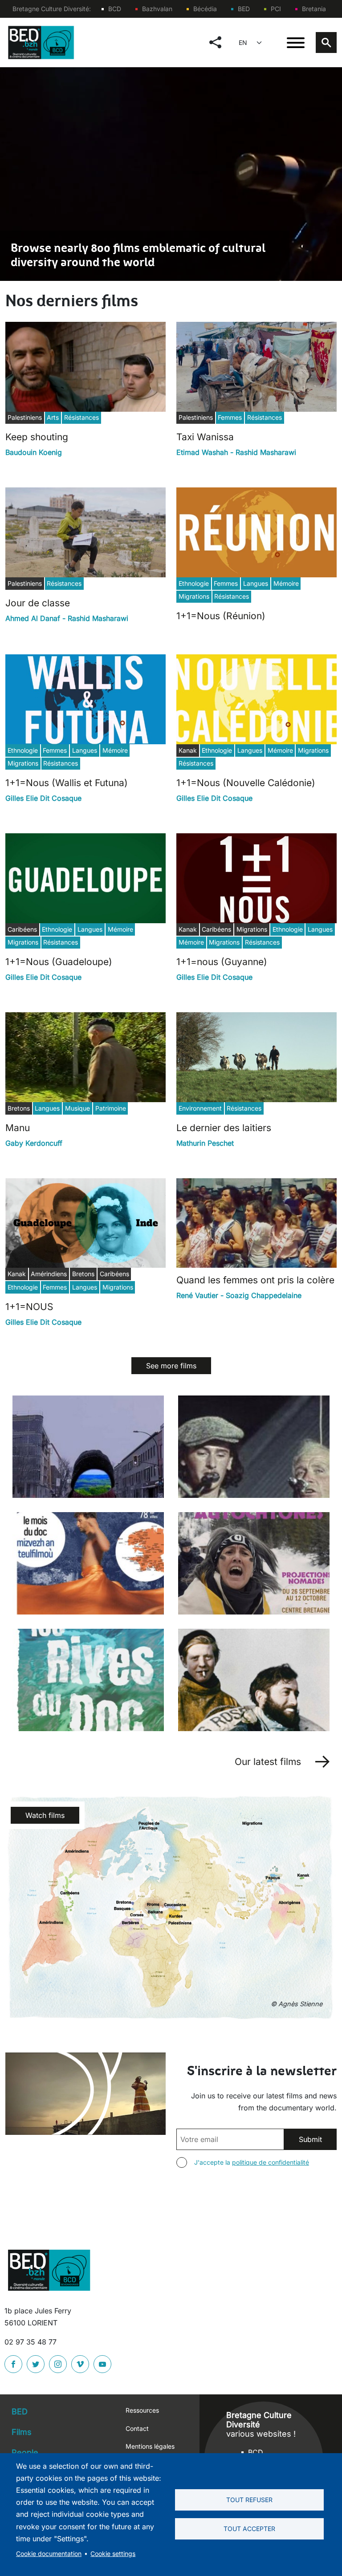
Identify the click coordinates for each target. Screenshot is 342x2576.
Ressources (142, 2410)
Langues (256, 583)
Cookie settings (113, 2554)
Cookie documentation (49, 2554)
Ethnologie (194, 583)
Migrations (194, 596)
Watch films (45, 1815)
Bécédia (205, 9)
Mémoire (286, 583)
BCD (115, 9)
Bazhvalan (157, 9)
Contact (137, 2428)
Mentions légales (150, 2446)
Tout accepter (249, 2529)
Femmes (230, 417)
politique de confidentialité (271, 2162)
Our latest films (268, 1762)
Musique (77, 1108)
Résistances (81, 417)
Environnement (200, 1108)
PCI (276, 9)
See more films (171, 1366)
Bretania (314, 9)
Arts (53, 417)
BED (244, 9)
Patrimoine (111, 1108)
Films (22, 2432)
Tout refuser (249, 2500)
